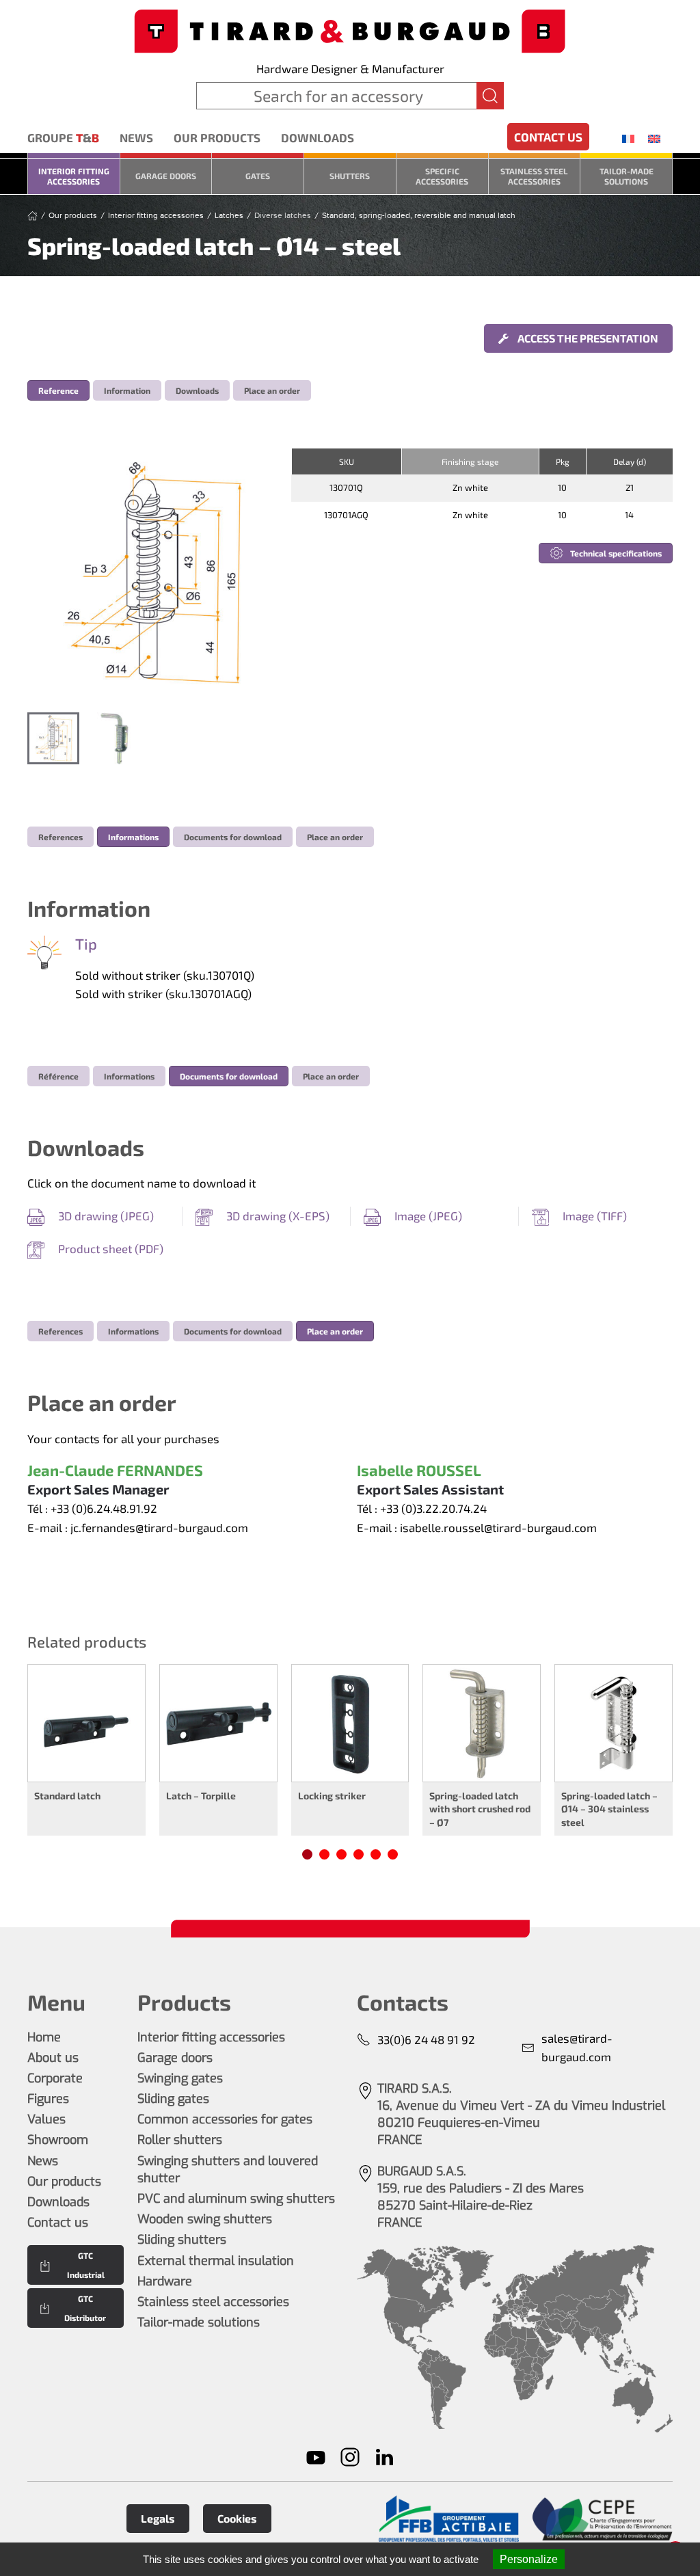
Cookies (237, 2518)
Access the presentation (587, 338)
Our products (217, 137)
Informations (133, 837)
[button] (152, 574)
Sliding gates (173, 2099)
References (60, 837)
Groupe (63, 137)
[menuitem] (628, 138)
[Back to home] (350, 30)
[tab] (53, 738)
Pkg (563, 461)
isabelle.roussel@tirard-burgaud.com (498, 1527)
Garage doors (166, 176)
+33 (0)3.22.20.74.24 (433, 1508)
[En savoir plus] (449, 2519)
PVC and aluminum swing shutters (236, 2199)
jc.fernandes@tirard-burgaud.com (159, 1527)
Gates (258, 176)
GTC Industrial (86, 2265)
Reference (58, 390)
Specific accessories (442, 176)
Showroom (58, 2140)
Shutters (350, 176)
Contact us (548, 137)
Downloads (318, 137)
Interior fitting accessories (74, 176)
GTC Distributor (85, 2308)
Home (44, 2037)
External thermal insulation (216, 2261)
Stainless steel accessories (534, 176)
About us (53, 2058)
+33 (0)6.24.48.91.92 (104, 1508)
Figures (48, 2099)
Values (46, 2119)
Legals (158, 2518)
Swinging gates (180, 2078)
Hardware (165, 2281)
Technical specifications (616, 553)
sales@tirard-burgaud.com (577, 2048)
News (136, 137)
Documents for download (233, 837)
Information (127, 390)
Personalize (529, 2559)
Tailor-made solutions (627, 176)
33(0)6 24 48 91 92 (426, 2039)
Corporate (55, 2078)
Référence (58, 1076)
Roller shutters (180, 2140)
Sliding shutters (182, 2240)
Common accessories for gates (225, 2119)
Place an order (272, 390)
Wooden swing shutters (205, 2219)
